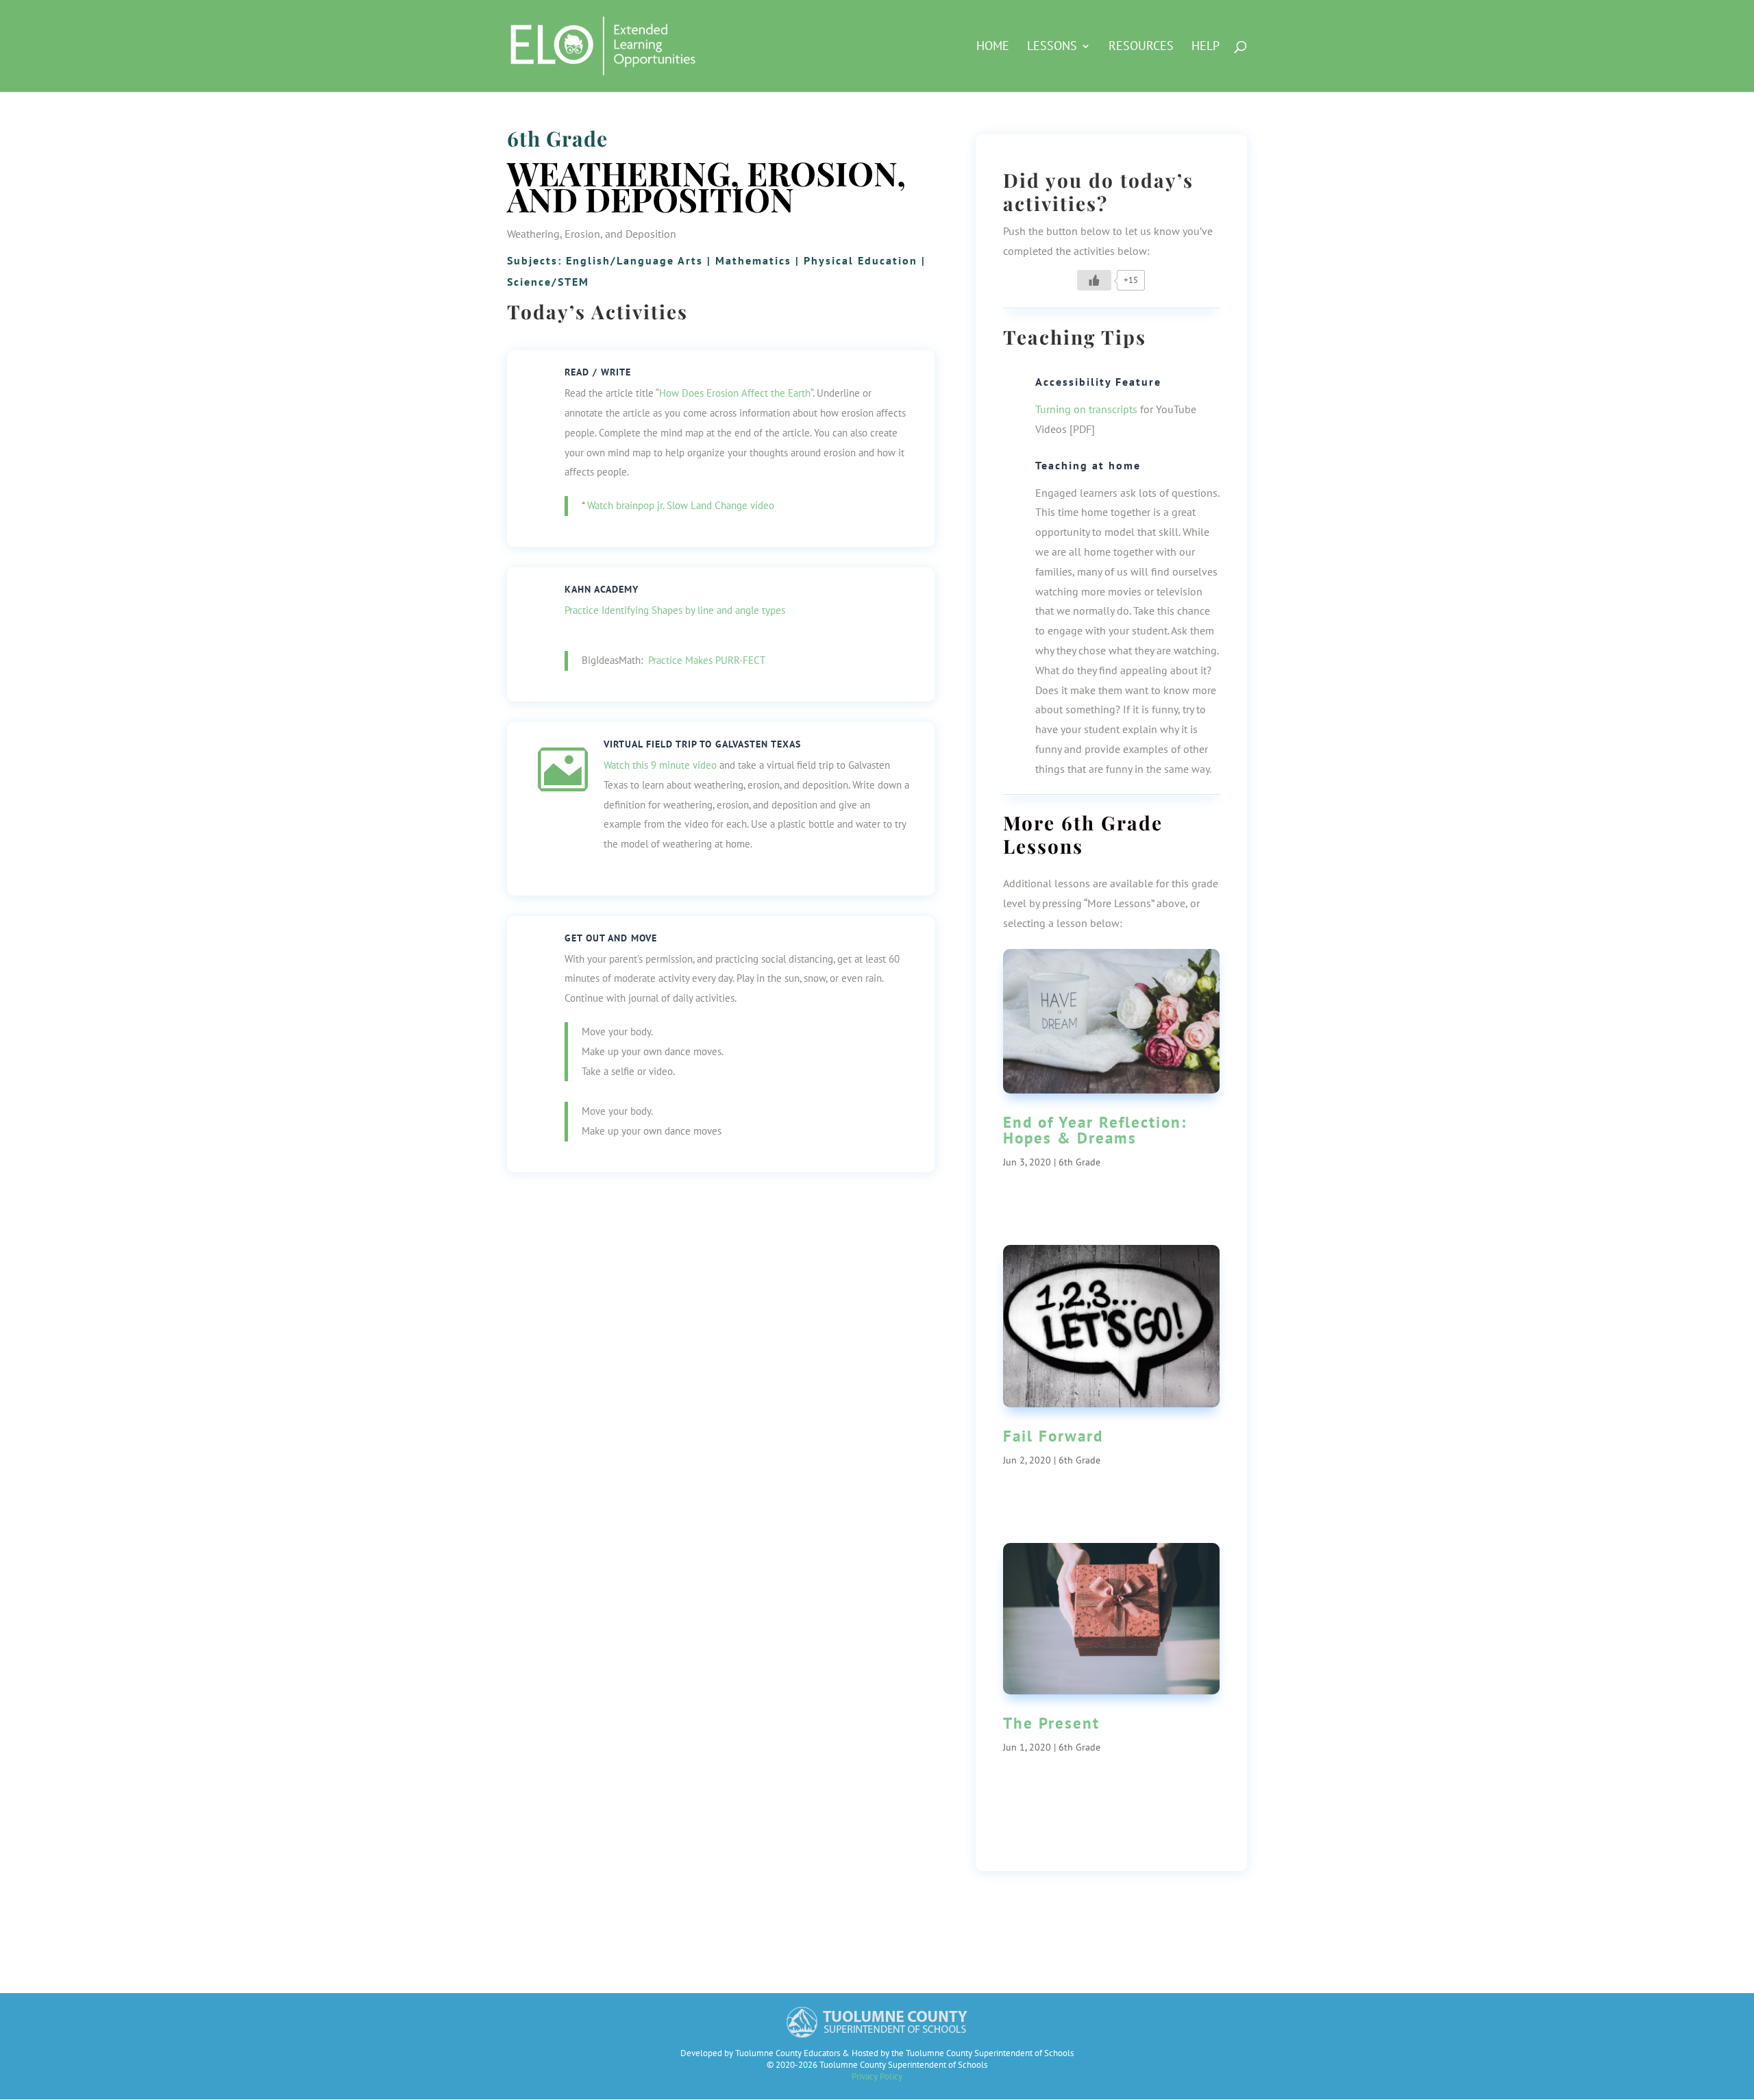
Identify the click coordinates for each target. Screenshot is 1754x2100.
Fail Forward (1053, 1436)
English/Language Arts (634, 260)
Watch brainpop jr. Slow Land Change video (681, 505)
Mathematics (753, 260)
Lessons (1052, 47)
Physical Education (861, 260)
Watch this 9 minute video (660, 765)
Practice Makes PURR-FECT (707, 660)
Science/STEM (548, 282)
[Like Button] (1094, 280)
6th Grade (557, 138)
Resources (1141, 47)
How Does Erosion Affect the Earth (735, 393)
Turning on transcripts (1086, 409)
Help (1206, 47)
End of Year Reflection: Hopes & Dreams (1095, 1130)
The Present (1051, 1723)
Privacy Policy (877, 2076)
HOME (993, 47)
